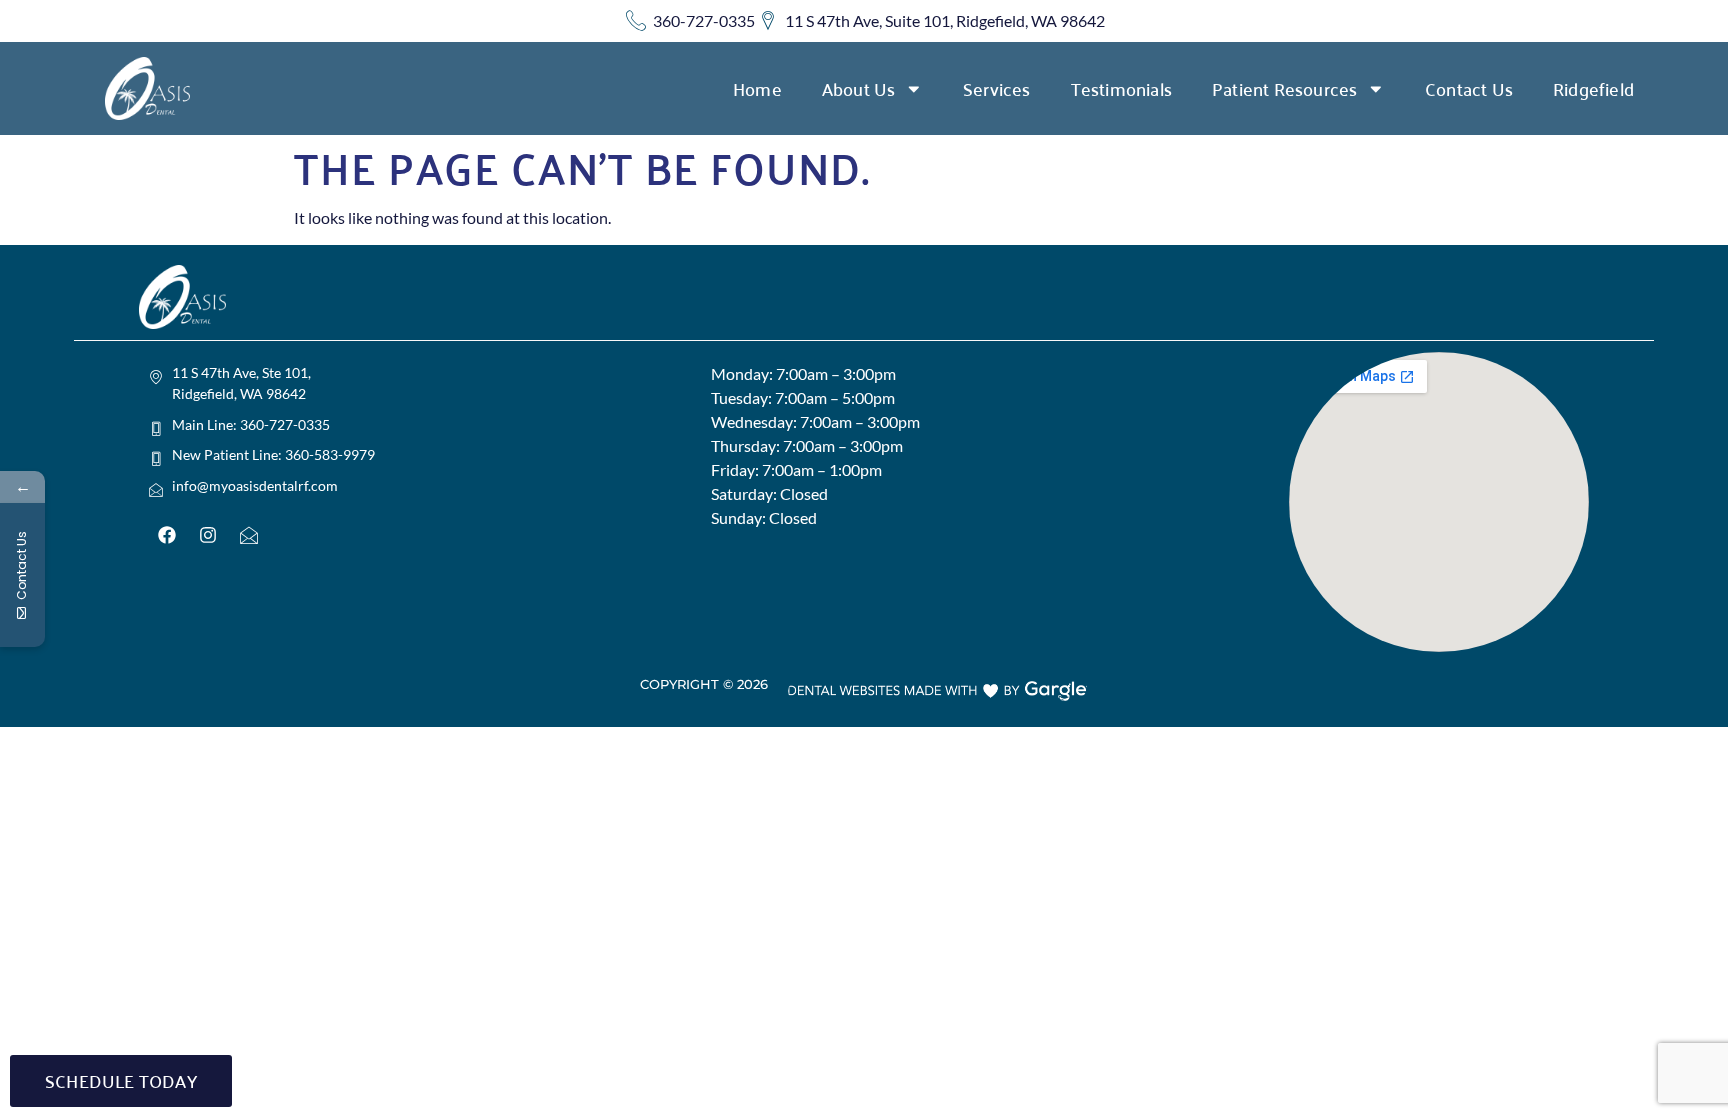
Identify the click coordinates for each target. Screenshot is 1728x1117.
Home (757, 88)
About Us (859, 88)
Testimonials (1121, 88)
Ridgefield (1593, 88)
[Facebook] (167, 535)
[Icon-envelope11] (249, 535)
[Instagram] (208, 535)
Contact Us (1469, 88)
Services (997, 88)
